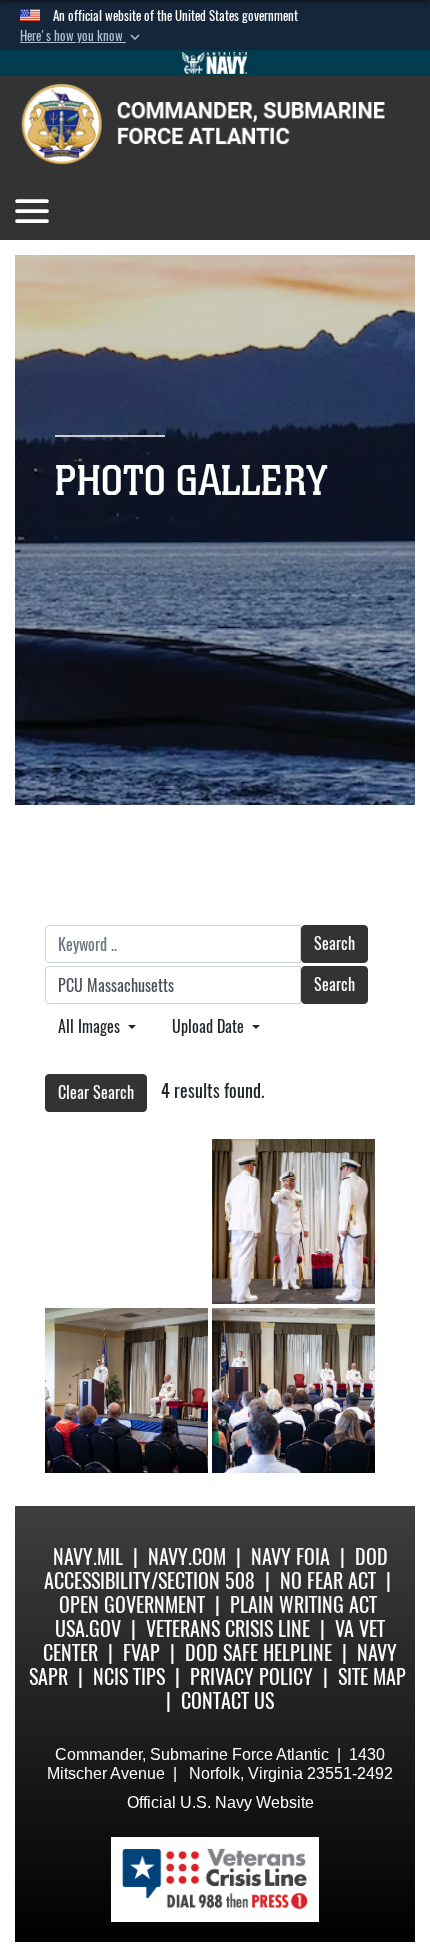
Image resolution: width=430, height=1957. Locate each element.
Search (334, 943)
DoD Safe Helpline (258, 1652)
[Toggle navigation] (32, 211)
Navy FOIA (290, 1556)
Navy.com (187, 1556)
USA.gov (88, 1628)
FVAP (141, 1652)
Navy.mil (88, 1556)
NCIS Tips (129, 1676)
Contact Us (227, 1700)
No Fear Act (328, 1580)
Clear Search (96, 1092)
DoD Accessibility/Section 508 (216, 1568)
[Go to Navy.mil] (215, 63)
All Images (91, 1026)
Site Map (372, 1676)
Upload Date (210, 1026)
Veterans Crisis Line (228, 1628)
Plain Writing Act (303, 1604)
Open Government (132, 1604)
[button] (82, 36)
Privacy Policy (251, 1676)
